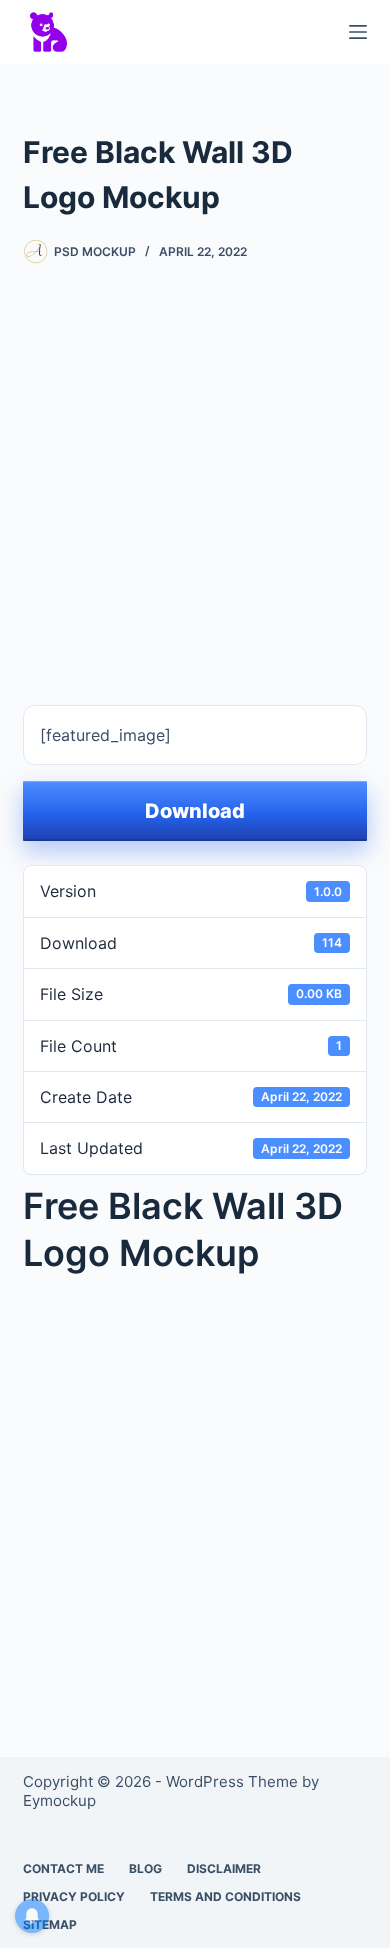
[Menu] (358, 32)
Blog (145, 1868)
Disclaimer (224, 1868)
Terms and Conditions (225, 1896)
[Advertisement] (195, 470)
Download (195, 811)
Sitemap (50, 1924)
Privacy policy (74, 1896)
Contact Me (63, 1868)
